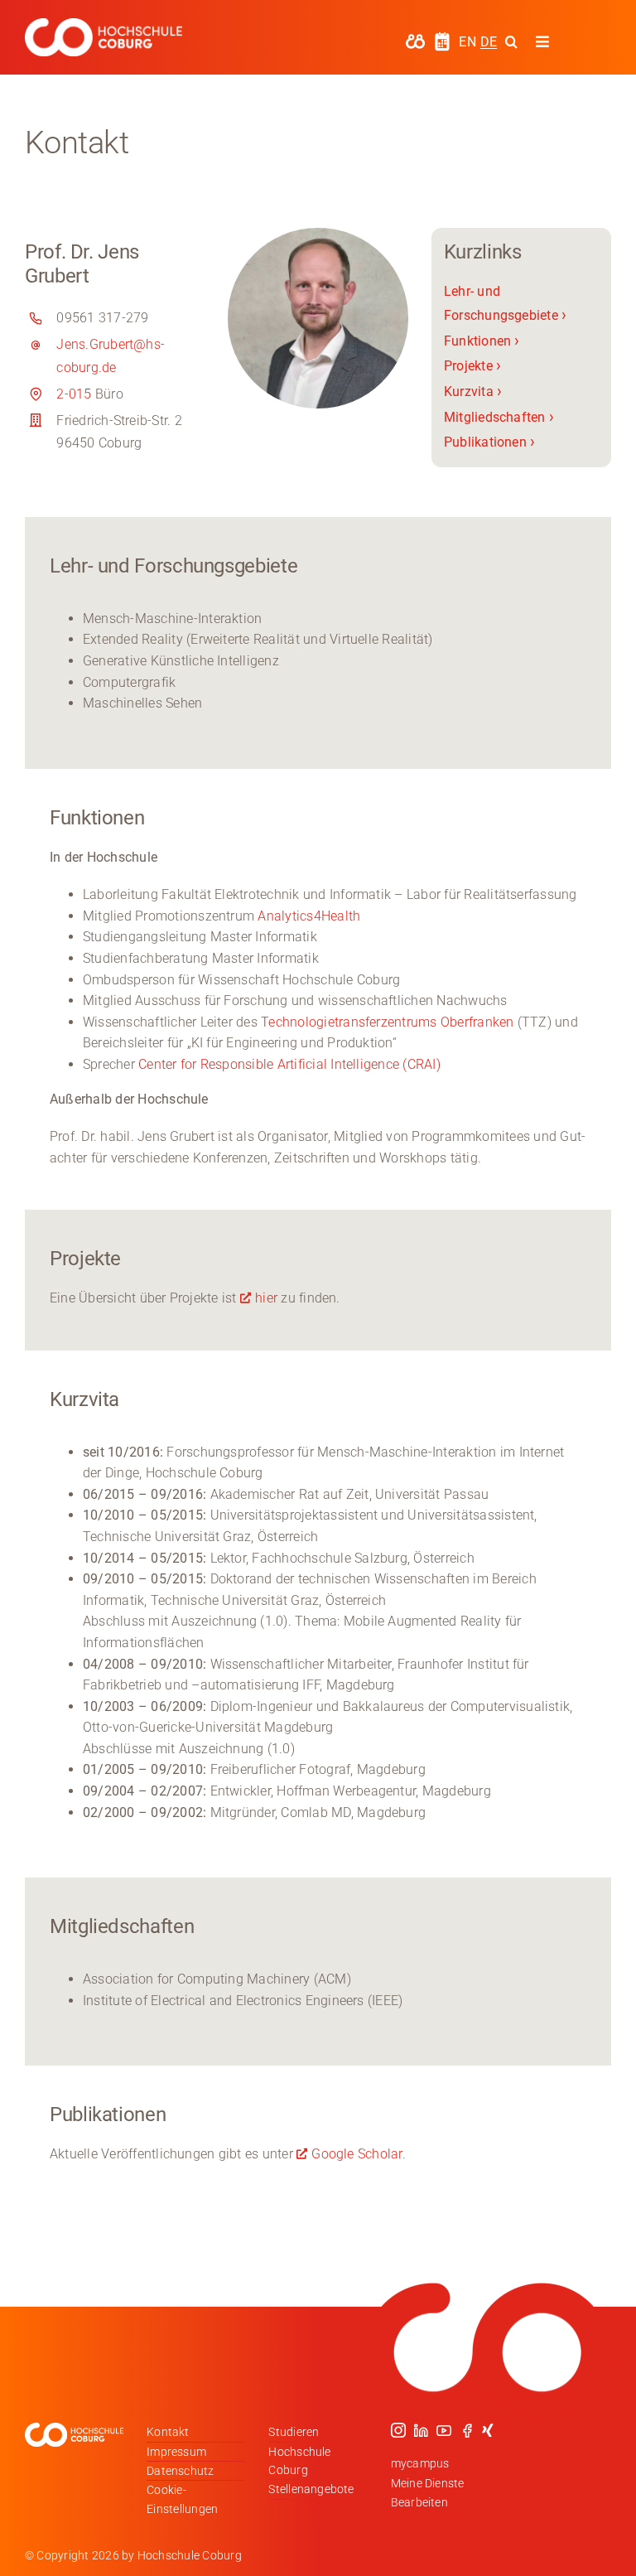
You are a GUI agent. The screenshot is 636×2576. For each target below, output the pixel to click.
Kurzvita (473, 391)
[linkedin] (421, 2430)
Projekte (472, 366)
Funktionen (482, 341)
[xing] (488, 2430)
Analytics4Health (309, 916)
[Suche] (511, 41)
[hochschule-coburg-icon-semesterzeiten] (442, 38)
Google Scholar (357, 2154)
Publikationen (490, 442)
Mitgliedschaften (499, 417)
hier (266, 1298)
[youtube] (444, 2430)
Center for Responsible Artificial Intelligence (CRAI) (289, 1064)
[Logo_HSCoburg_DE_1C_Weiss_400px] (104, 24)
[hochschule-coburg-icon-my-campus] (415, 39)
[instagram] (398, 2430)
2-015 (74, 394)
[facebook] (467, 2430)
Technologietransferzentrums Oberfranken (386, 1022)
